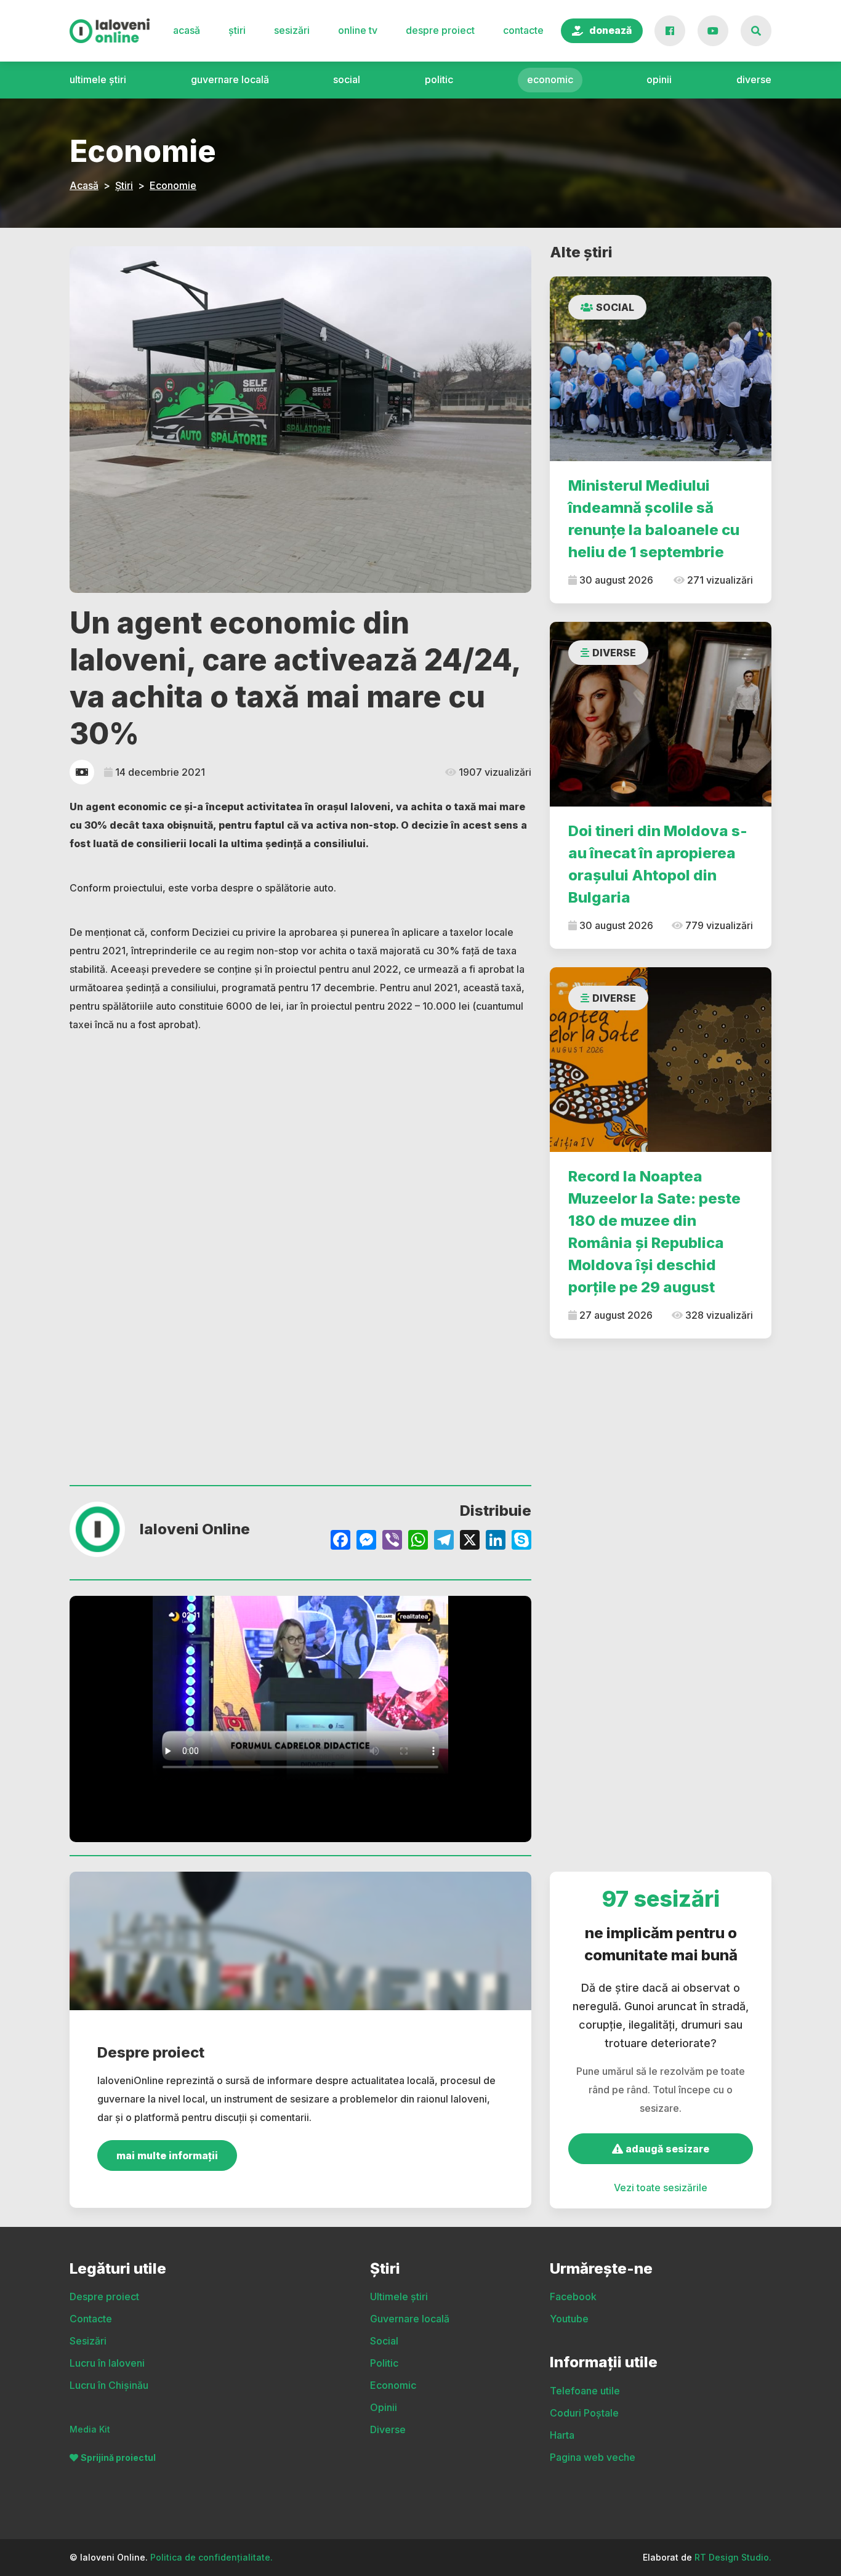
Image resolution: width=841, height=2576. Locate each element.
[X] (470, 1541)
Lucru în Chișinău (109, 2385)
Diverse (754, 79)
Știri (237, 30)
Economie (173, 185)
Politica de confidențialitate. (211, 2557)
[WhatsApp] (418, 1541)
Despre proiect (440, 30)
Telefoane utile (585, 2391)
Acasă (187, 30)
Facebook (573, 2296)
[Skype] (521, 1541)
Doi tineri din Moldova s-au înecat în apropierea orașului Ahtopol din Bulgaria (658, 864)
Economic (550, 79)
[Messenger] (366, 1541)
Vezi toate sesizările (661, 2188)
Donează (610, 30)
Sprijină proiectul (118, 2457)
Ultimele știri (98, 79)
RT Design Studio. (733, 2557)
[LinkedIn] (496, 1541)
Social (347, 79)
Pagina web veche (593, 2457)
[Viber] (392, 1541)
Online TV (358, 30)
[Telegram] (444, 1541)
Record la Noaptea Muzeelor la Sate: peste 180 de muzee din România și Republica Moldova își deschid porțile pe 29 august (654, 1232)
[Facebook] (340, 1541)
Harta (562, 2435)
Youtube (569, 2319)
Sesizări (292, 30)
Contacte (523, 30)
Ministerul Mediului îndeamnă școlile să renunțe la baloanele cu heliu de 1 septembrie (654, 519)
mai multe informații (167, 2155)
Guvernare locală (230, 79)
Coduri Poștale (584, 2413)
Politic (439, 79)
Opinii (659, 79)
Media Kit (90, 2429)
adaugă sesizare (666, 2149)
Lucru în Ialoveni (107, 2363)
